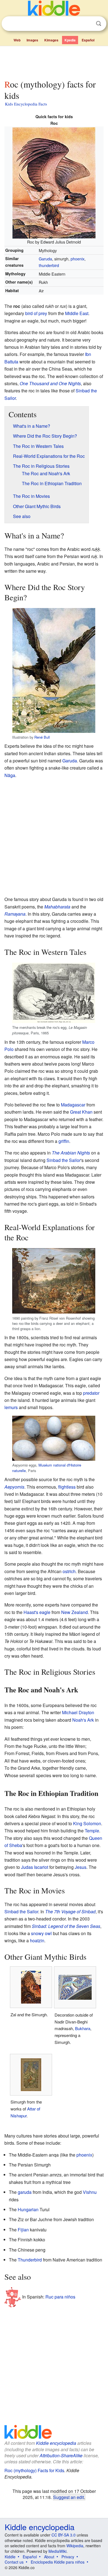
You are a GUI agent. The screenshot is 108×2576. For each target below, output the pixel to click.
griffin (64, 1141)
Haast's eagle (37, 1612)
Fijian (23, 2230)
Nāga (10, 775)
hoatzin (37, 1940)
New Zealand (74, 1612)
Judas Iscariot (35, 1867)
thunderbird (49, 265)
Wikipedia (75, 2546)
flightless (67, 1487)
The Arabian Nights (71, 1153)
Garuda (45, 259)
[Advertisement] (54, 62)
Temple (92, 1831)
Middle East (77, 313)
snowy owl (41, 1933)
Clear (87, 24)
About (49, 2557)
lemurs (11, 1407)
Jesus (81, 1867)
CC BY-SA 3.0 (64, 2535)
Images (32, 40)
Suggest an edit (69, 2497)
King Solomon (87, 1823)
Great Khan (81, 1112)
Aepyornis (14, 1487)
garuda (25, 2192)
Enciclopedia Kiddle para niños (58, 2562)
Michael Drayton (78, 1712)
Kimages (51, 40)
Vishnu (90, 2192)
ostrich (69, 1571)
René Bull (42, 737)
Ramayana (15, 914)
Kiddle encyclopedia (56, 2443)
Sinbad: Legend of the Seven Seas (66, 1926)
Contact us (14, 2562)
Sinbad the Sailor (64, 1160)
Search (99, 24)
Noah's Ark (83, 1720)
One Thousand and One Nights (50, 383)
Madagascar (73, 1105)
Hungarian (28, 2209)
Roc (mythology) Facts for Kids (34, 2470)
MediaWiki (57, 2551)
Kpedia (70, 40)
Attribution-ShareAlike (61, 2455)
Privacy (68, 2557)
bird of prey (36, 313)
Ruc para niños (60, 2296)
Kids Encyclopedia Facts (26, 104)
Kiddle (10, 2557)
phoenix (78, 259)
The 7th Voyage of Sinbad (70, 1911)
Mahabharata (57, 907)
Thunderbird (30, 2260)
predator (91, 1393)
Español (88, 40)
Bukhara (83, 2028)
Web (17, 40)
